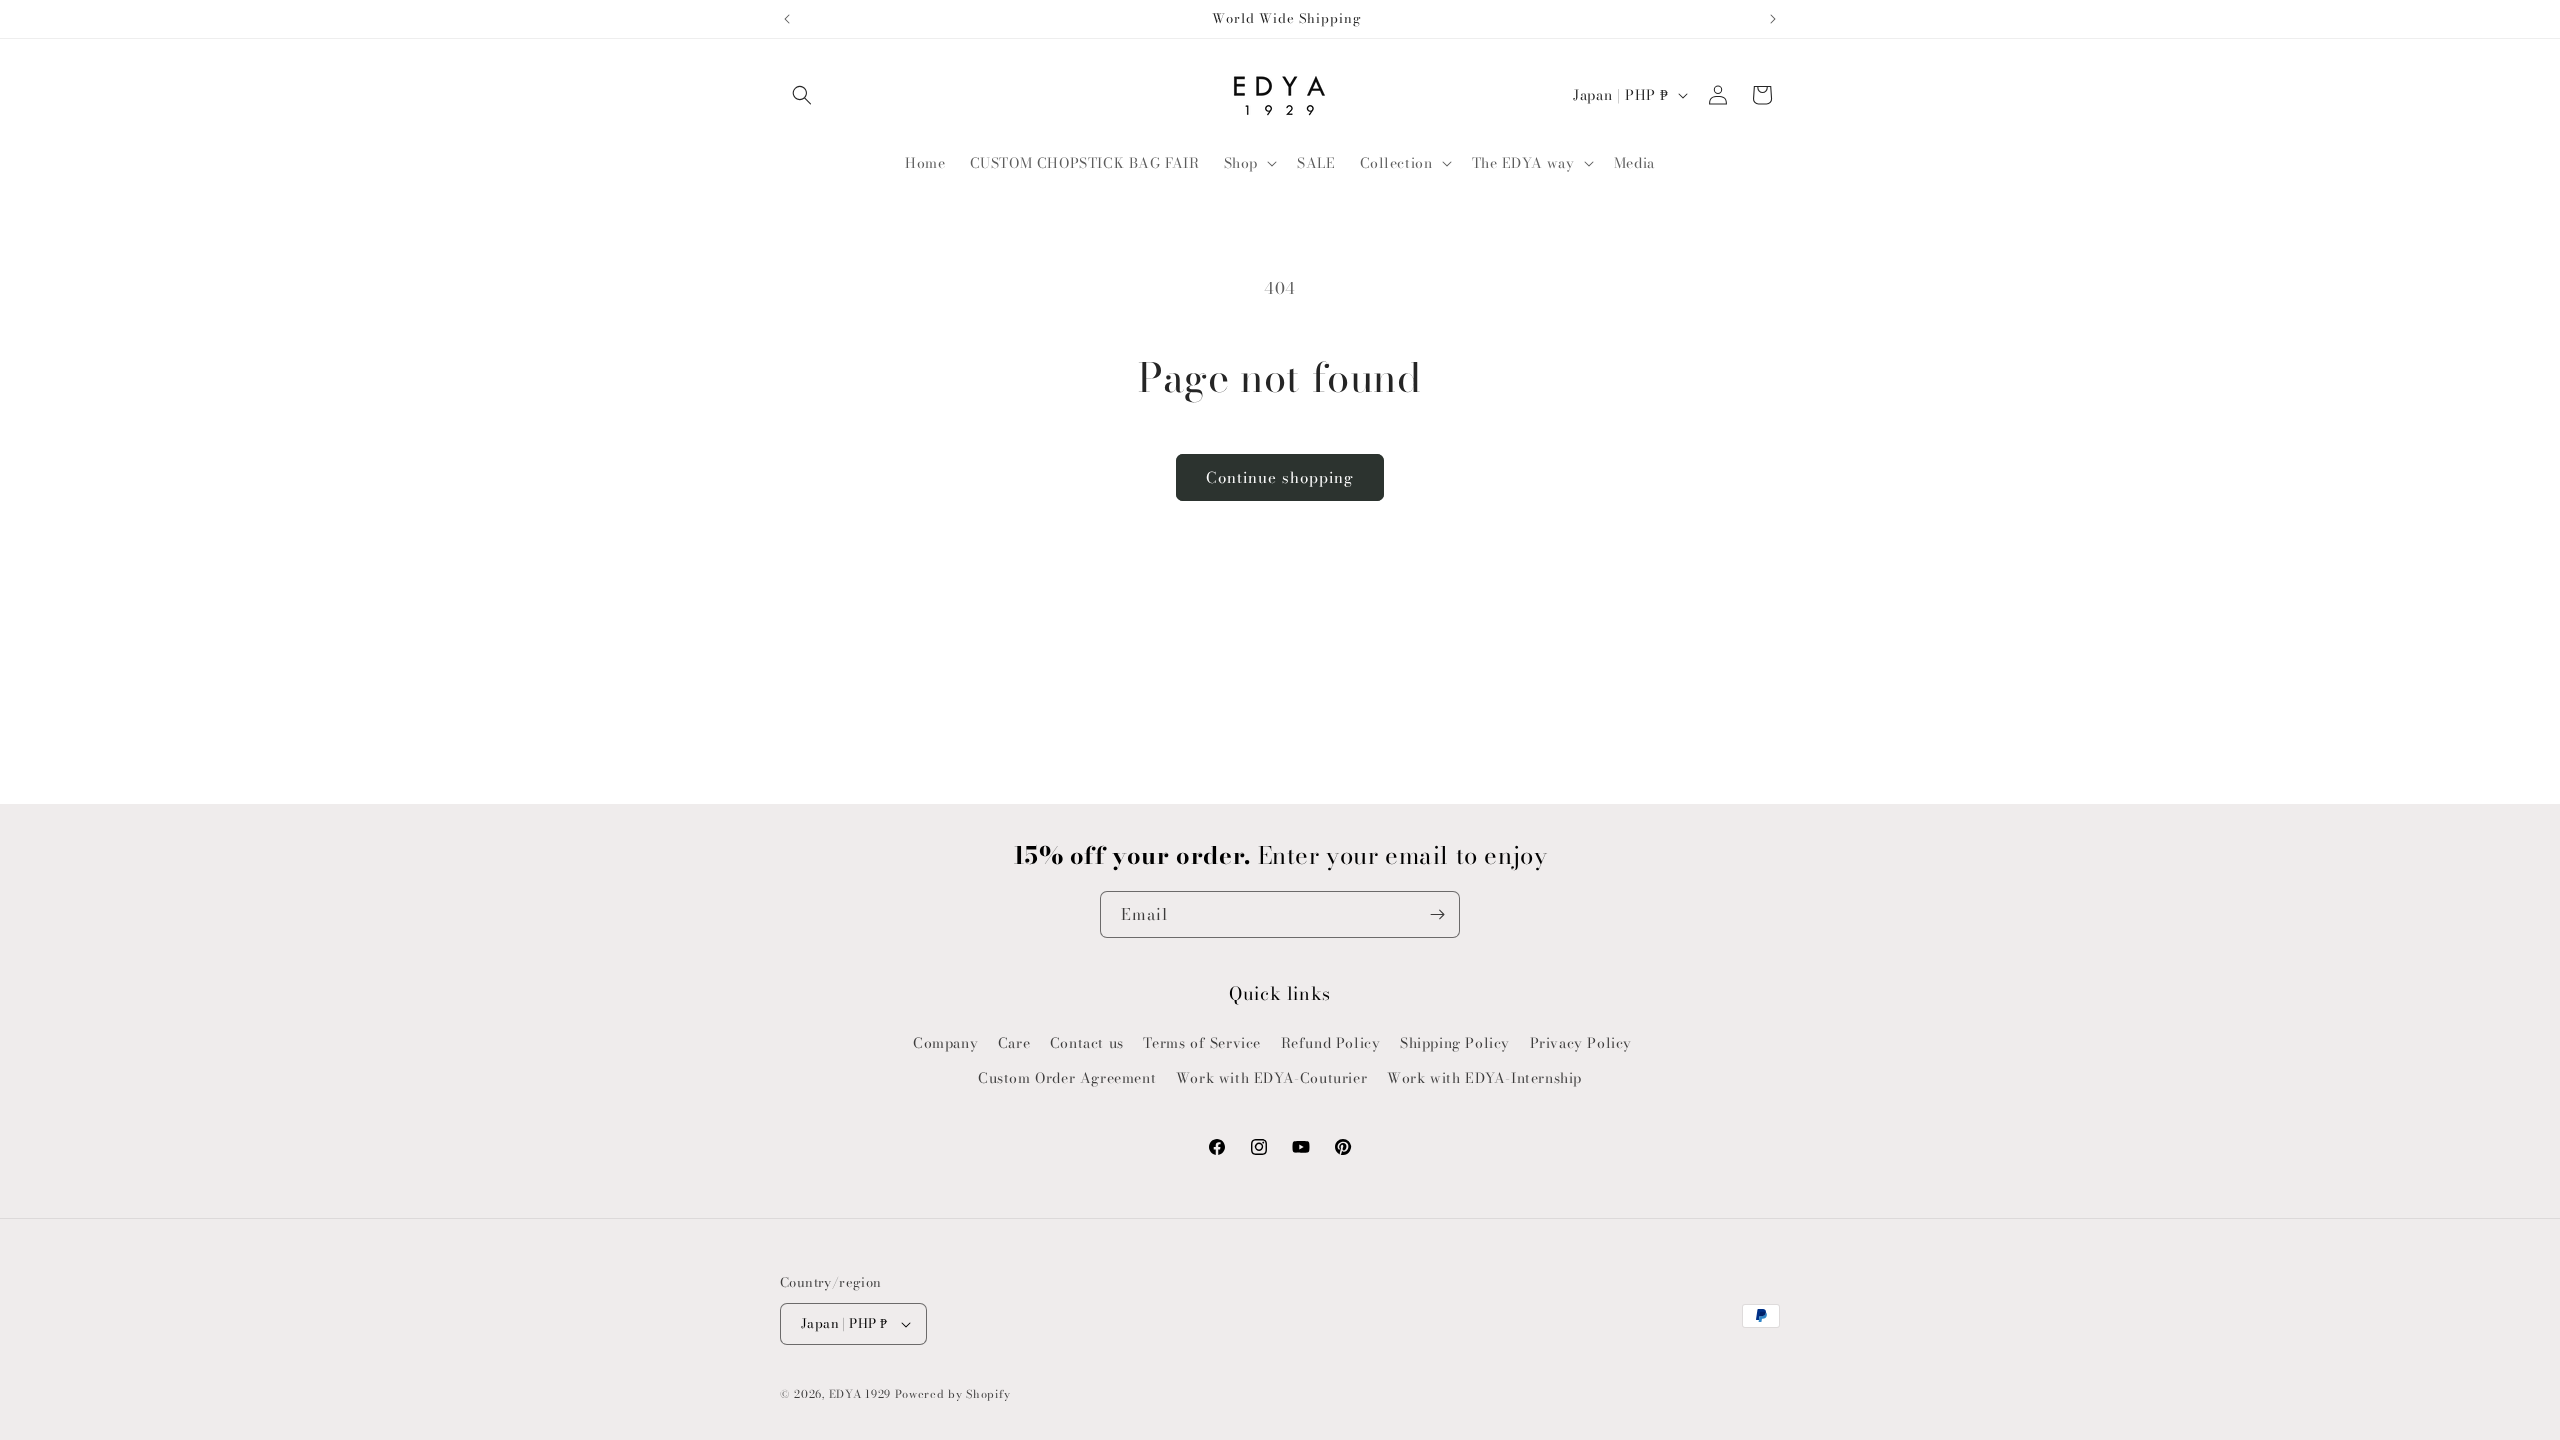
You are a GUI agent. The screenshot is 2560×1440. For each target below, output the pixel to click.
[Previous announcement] (787, 19)
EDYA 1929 (860, 1394)
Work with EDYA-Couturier (1271, 1078)
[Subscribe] (1437, 914)
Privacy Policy (1581, 1043)
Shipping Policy (1455, 1043)
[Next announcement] (1773, 19)
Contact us (1087, 1043)
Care (1014, 1043)
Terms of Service (1202, 1043)
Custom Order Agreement (1067, 1078)
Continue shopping (1280, 477)
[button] (802, 95)
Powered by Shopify (953, 1394)
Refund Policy (1331, 1043)
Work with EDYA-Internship (1484, 1078)
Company (945, 1043)
